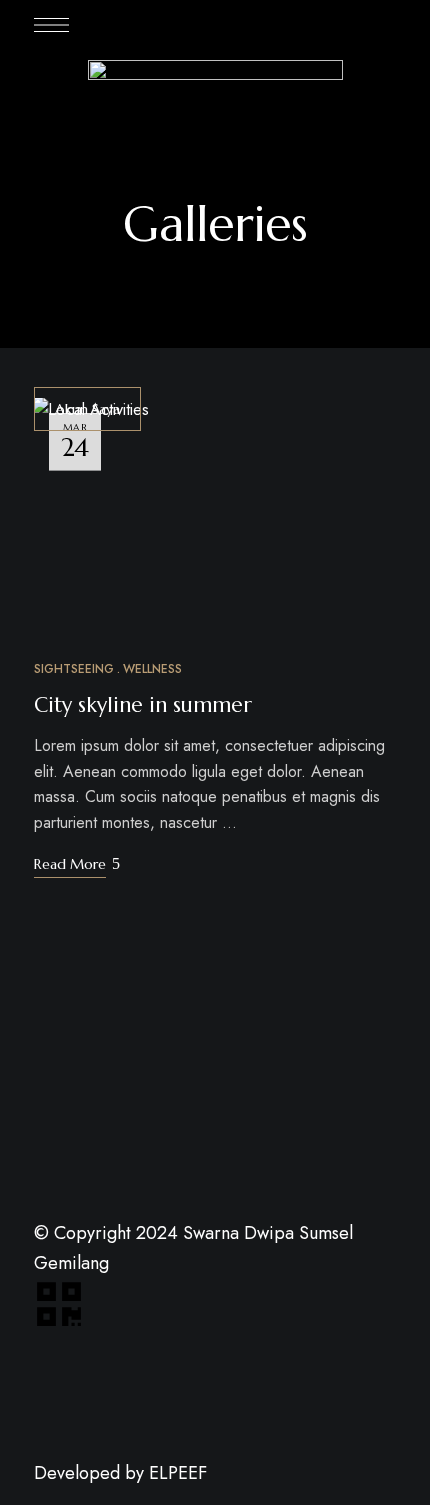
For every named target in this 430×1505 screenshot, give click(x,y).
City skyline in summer (143, 705)
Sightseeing (74, 669)
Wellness (152, 669)
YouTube (151, 1497)
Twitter (77, 1497)
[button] (87, 409)
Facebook (40, 1497)
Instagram (188, 1497)
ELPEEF (180, 1473)
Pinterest (114, 1497)
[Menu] (51, 25)
